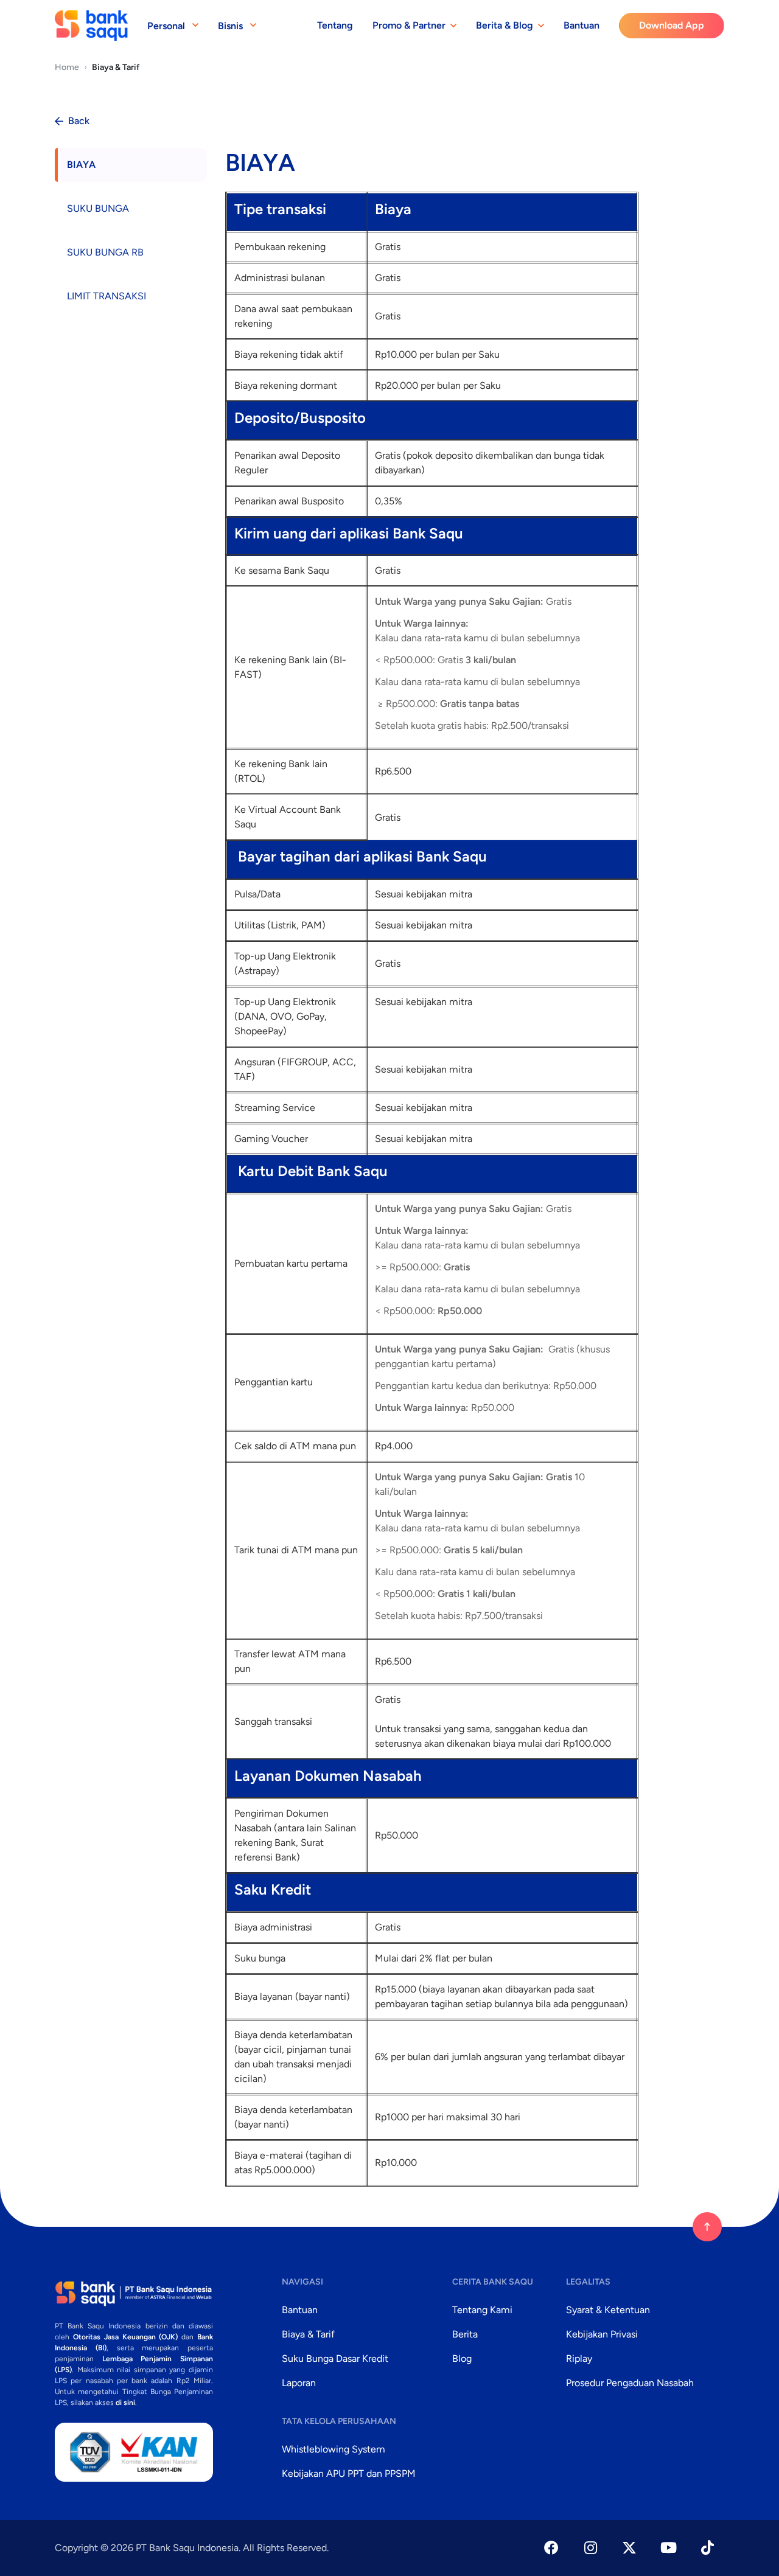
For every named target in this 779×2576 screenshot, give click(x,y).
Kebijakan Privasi (602, 2334)
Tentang (335, 25)
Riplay (579, 2358)
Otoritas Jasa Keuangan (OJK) (126, 2337)
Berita (465, 2334)
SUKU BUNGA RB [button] (105, 252)
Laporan (299, 2383)
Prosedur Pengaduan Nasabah (630, 2383)
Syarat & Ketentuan (608, 2310)
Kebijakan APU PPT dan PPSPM (349, 2473)
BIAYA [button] (81, 165)
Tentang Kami (482, 2310)
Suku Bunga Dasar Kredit (335, 2358)
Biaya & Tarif (308, 2334)
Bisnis (230, 26)
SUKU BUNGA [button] (98, 208)
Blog (462, 2358)
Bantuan (582, 25)
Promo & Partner (409, 25)
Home (67, 67)
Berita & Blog (505, 25)
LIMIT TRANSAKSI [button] (107, 296)
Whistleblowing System (334, 2449)
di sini (125, 2403)
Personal (166, 26)
